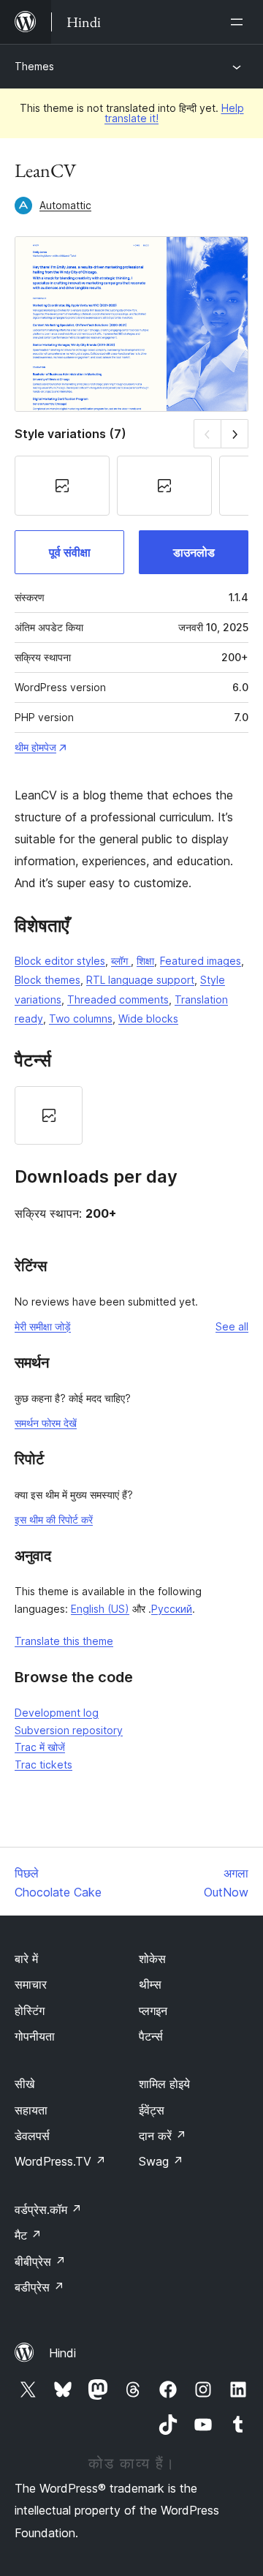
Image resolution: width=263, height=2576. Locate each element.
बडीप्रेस (39, 2287)
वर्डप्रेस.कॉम (48, 2210)
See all (232, 1326)
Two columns (81, 1018)
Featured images (201, 961)
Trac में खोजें (40, 1747)
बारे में (26, 1959)
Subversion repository (69, 1730)
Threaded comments (118, 999)
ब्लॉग (121, 961)
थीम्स (150, 1984)
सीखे (24, 2084)
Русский (172, 1609)
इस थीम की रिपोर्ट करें (54, 1519)
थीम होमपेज (35, 747)
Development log (57, 1713)
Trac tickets (43, 1765)
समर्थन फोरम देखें (46, 1423)
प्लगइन (153, 2011)
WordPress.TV (60, 2161)
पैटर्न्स (151, 2036)
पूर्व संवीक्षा (70, 552)
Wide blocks (148, 1018)
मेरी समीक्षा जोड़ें (43, 1326)
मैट (28, 2235)
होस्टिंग (30, 2011)
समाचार (31, 1984)
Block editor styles (60, 961)
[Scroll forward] (235, 433)
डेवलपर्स (32, 2136)
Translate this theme (64, 1641)
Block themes (47, 980)
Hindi (62, 2353)
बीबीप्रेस (40, 2261)
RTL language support (140, 980)
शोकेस (152, 1959)
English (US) (100, 1609)
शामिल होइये (164, 2084)
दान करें (163, 2136)
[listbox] (131, 1115)
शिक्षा (145, 961)
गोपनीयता (35, 2036)
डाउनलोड (194, 552)
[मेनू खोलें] (240, 22)
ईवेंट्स (152, 2110)
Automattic (65, 205)
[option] (49, 1115)
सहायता (31, 2110)
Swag (161, 2161)
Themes (34, 66)
